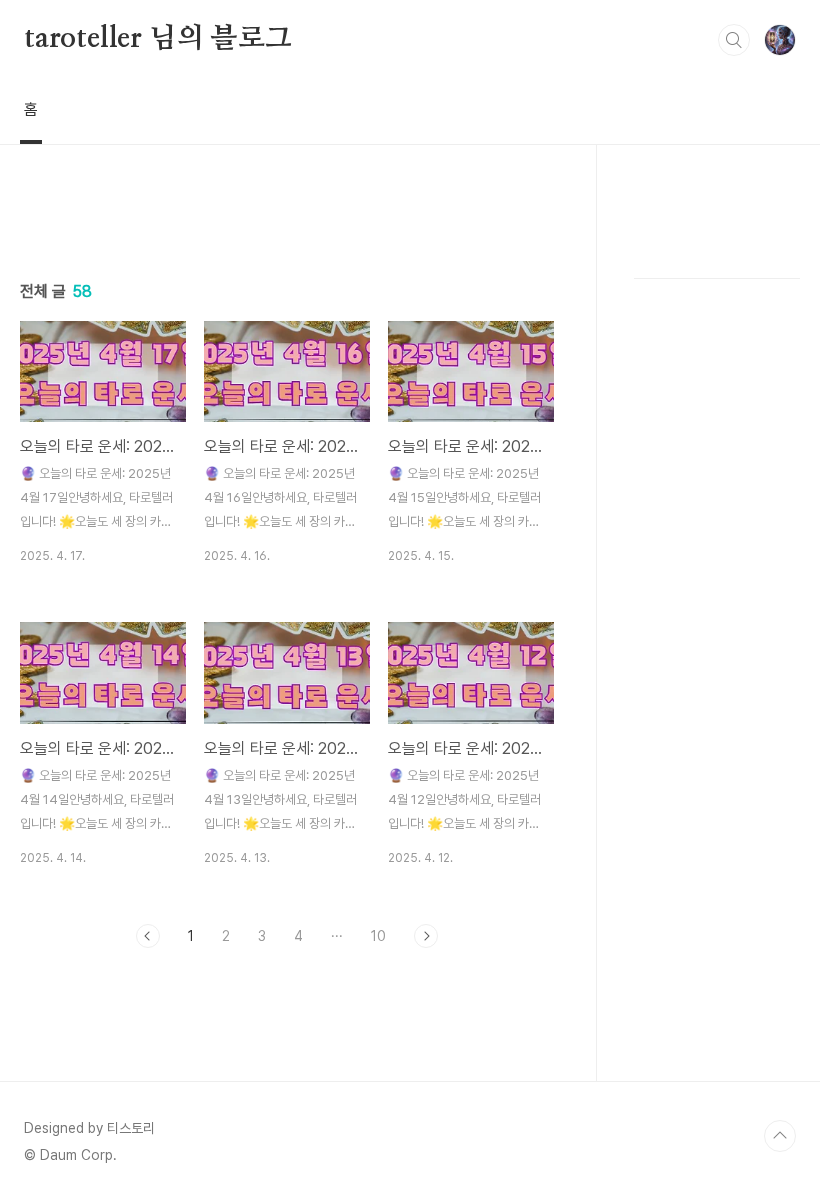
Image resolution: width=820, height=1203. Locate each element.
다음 (426, 936)
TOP (780, 1136)
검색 (734, 40)
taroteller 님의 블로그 (158, 39)
